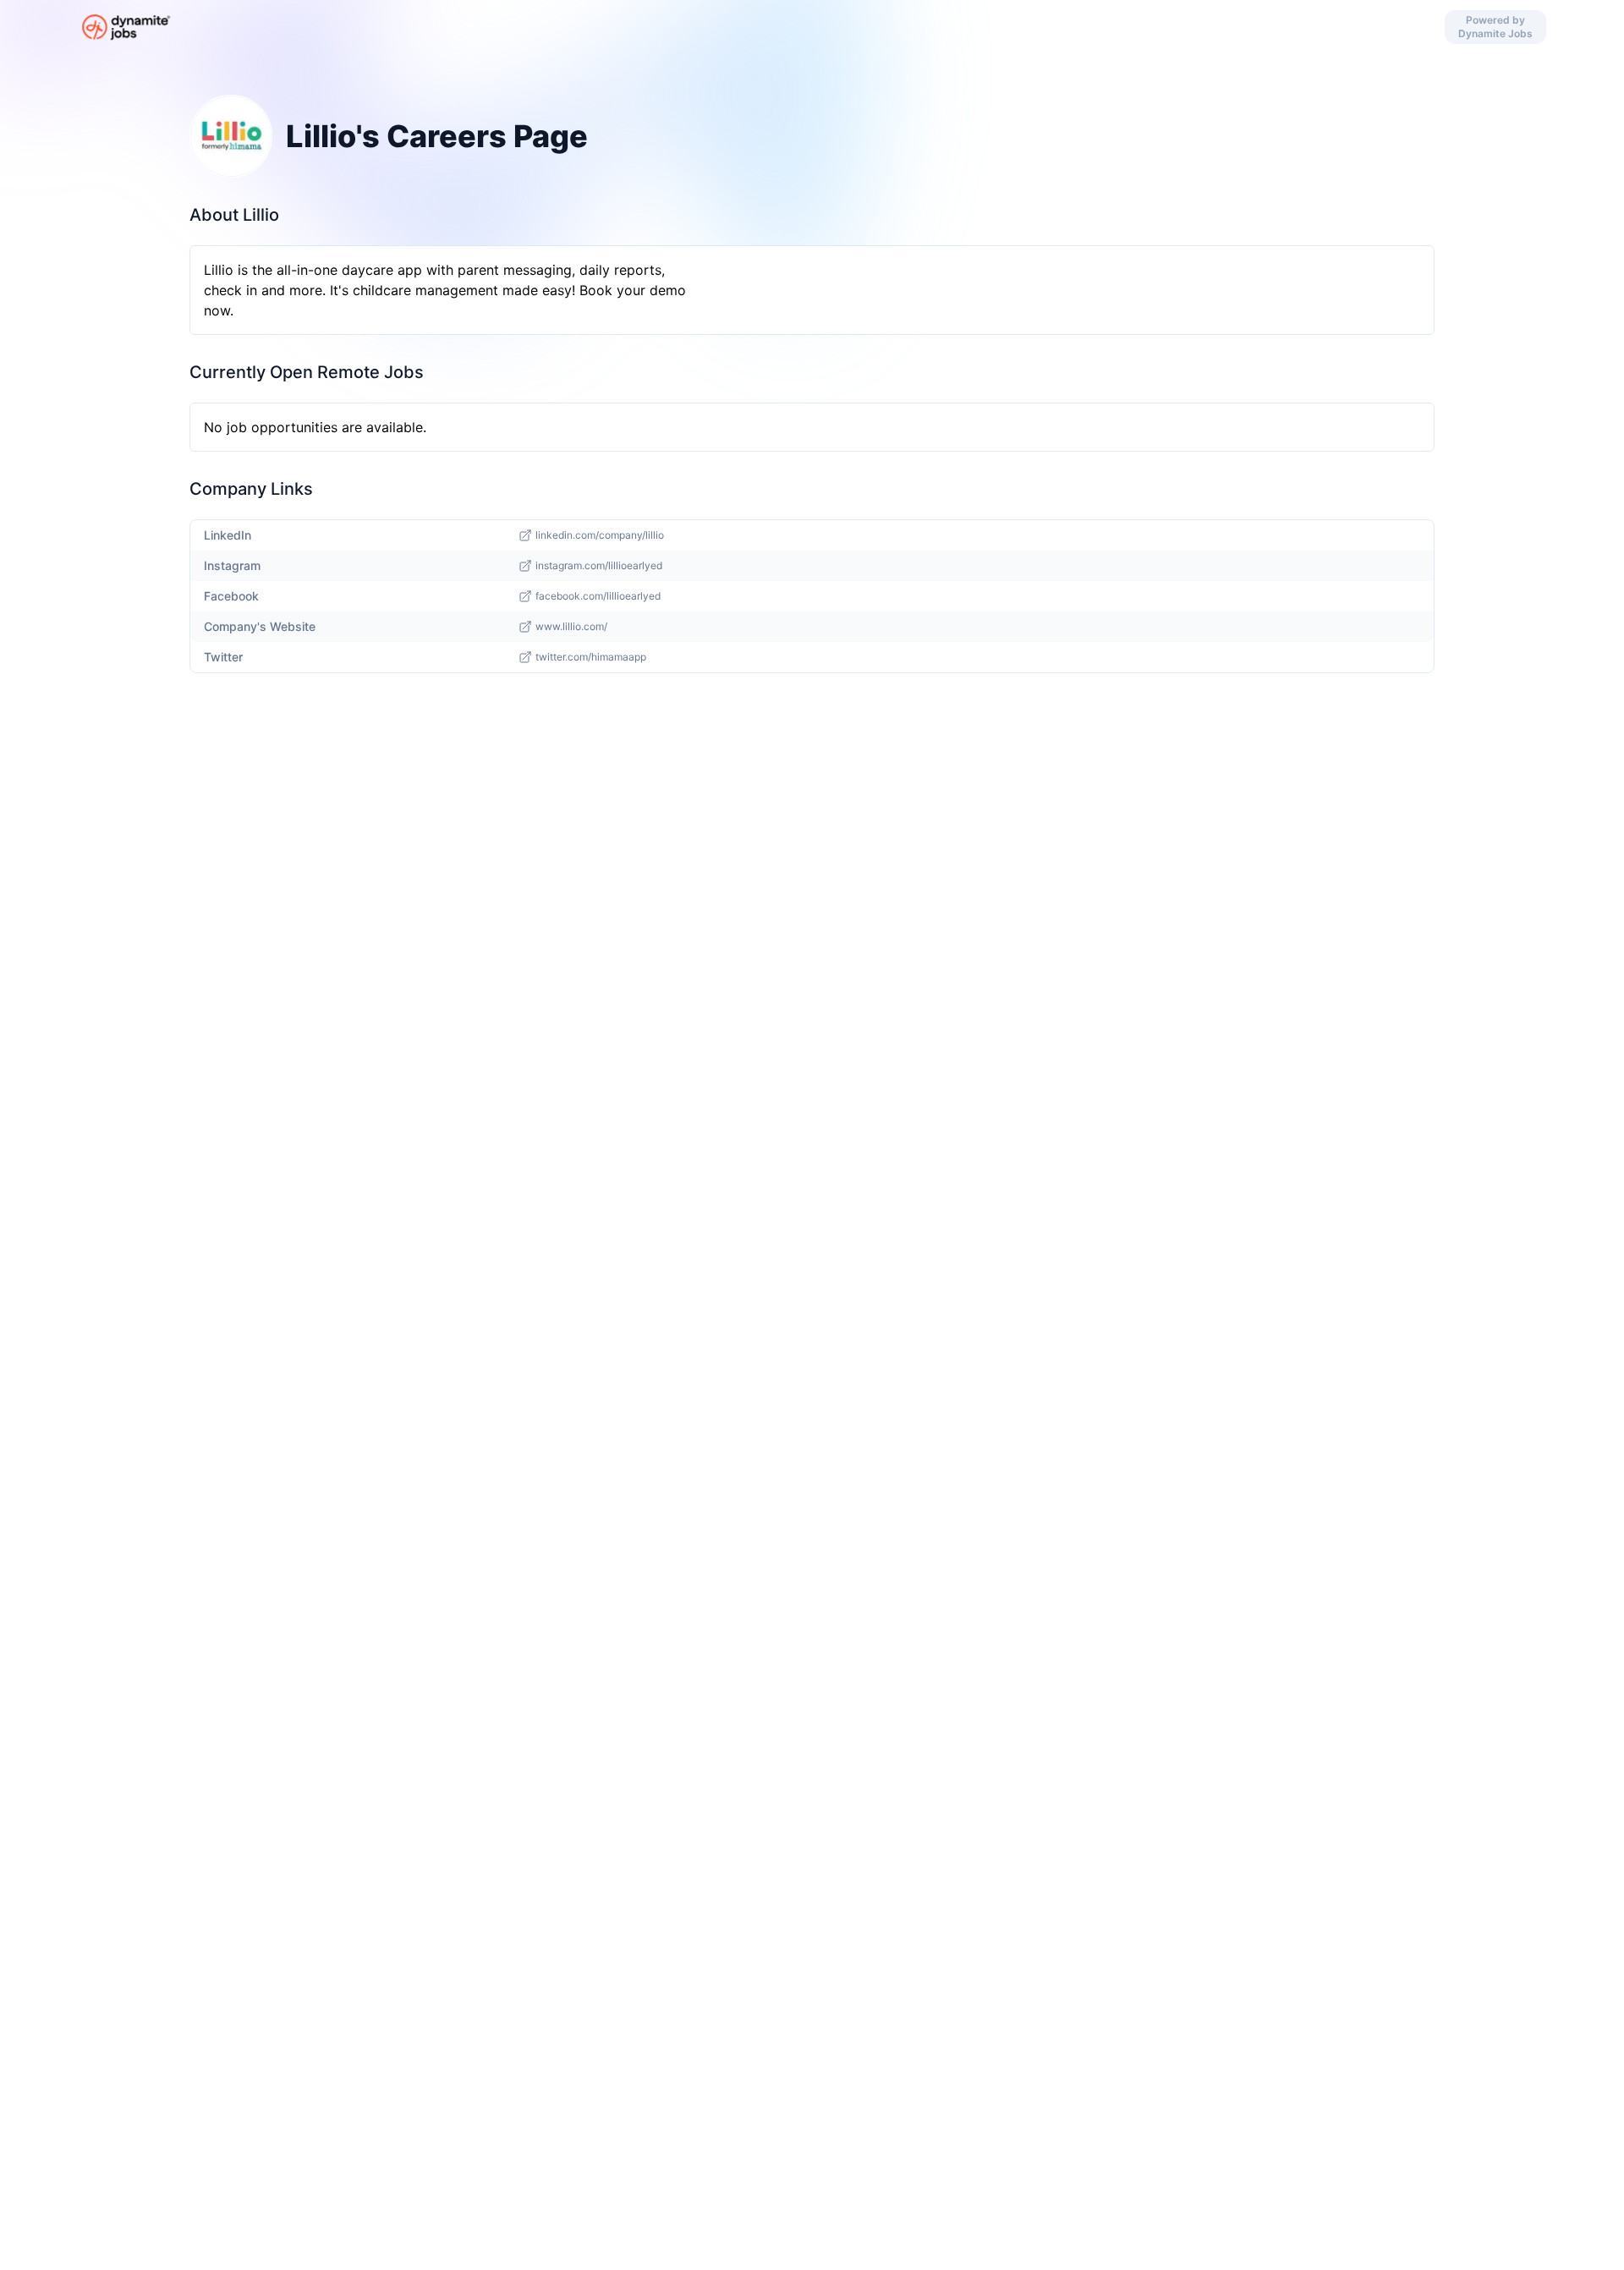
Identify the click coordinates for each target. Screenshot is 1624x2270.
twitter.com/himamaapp (591, 657)
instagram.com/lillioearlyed (599, 565)
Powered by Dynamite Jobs (1495, 27)
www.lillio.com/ (571, 626)
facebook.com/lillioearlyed (598, 596)
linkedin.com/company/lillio (600, 535)
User (779, 27)
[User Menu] (845, 27)
